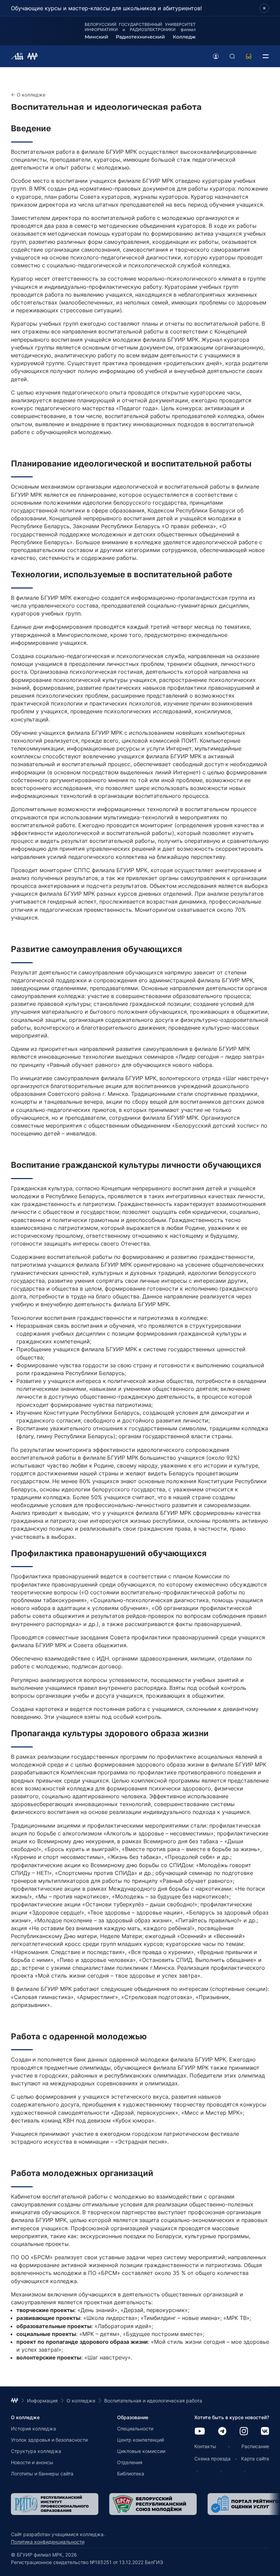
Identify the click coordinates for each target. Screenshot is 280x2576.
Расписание (255, 2446)
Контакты (205, 2446)
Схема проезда (212, 2459)
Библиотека (131, 2474)
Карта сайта (255, 2459)
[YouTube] (200, 2432)
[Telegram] (222, 2432)
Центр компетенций (141, 2440)
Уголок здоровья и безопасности (49, 2440)
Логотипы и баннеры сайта (42, 2474)
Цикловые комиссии (141, 2451)
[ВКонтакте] (265, 2432)
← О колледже (28, 95)
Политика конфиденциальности (48, 2542)
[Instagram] (244, 2432)
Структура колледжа (36, 2451)
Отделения (130, 2462)
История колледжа (33, 2429)
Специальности (135, 2429)
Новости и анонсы (32, 2462)
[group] (55, 2504)
